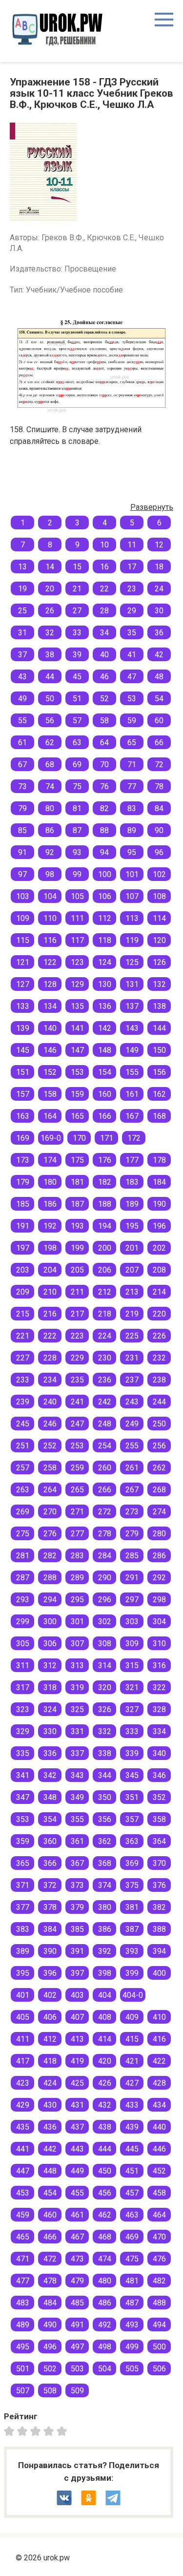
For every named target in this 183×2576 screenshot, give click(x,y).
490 (50, 2325)
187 (77, 1204)
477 (23, 2281)
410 (159, 2017)
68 (50, 764)
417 (23, 2061)
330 (50, 1731)
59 (132, 721)
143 (132, 1028)
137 (132, 1006)
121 (23, 962)
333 (132, 1731)
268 (159, 1490)
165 (77, 1116)
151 (23, 1072)
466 (50, 2237)
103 (23, 896)
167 (132, 1116)
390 (50, 1951)
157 (23, 1094)
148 (105, 1050)
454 (50, 2193)
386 (105, 1929)
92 (50, 852)
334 (159, 1731)
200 (105, 1248)
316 (159, 1665)
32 (50, 633)
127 (23, 984)
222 (50, 1336)
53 (132, 699)
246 (50, 1424)
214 (159, 1292)
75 (77, 786)
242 (105, 1402)
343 (77, 1775)
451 (132, 2171)
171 (107, 1138)
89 (132, 830)
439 (132, 2127)
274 (159, 1512)
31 (22, 633)
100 (105, 874)
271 (77, 1512)
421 (132, 2061)
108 (159, 896)
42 (159, 655)
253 (77, 1446)
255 (132, 1446)
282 (50, 1556)
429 (23, 2105)
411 (23, 2039)
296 (105, 1600)
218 (105, 1314)
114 (159, 918)
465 (23, 2237)
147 (77, 1050)
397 (77, 1973)
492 (105, 2325)
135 (77, 1006)
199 (77, 1248)
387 (132, 1929)
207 (132, 1270)
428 (159, 2083)
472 (50, 2259)
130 (105, 984)
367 (77, 1863)
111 (77, 918)
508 (50, 2391)
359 (23, 1841)
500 (159, 2347)
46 (104, 677)
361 (77, 1841)
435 (23, 2127)
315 (132, 1665)
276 (50, 1534)
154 (105, 1072)
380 (105, 1907)
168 (159, 1116)
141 (77, 1028)
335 (23, 1753)
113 (132, 918)
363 (132, 1841)
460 (50, 2215)
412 (50, 2039)
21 (77, 589)
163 (23, 1116)
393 (132, 1951)
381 (132, 1907)
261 (132, 1468)
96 (159, 852)
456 (105, 2193)
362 (105, 1841)
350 (105, 1797)
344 (105, 1775)
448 (50, 2171)
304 (159, 1622)
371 (23, 1885)
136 (105, 1006)
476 (159, 2259)
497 (77, 2347)
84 (159, 808)
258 (50, 1468)
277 (77, 1534)
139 (23, 1028)
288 (50, 1578)
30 (159, 611)
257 (23, 1468)
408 (105, 2017)
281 (23, 1556)
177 (132, 1160)
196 (159, 1226)
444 (105, 2149)
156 (159, 1072)
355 (77, 1819)
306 (50, 1644)
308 (105, 1644)
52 (104, 699)
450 (105, 2171)
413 (77, 2039)
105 (77, 896)
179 (23, 1182)
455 (77, 2193)
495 (23, 2347)
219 (132, 1314)
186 (50, 1204)
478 (50, 2281)
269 (23, 1512)
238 (159, 1380)
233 (23, 1380)
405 (23, 2017)
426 (105, 2083)
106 (105, 896)
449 (77, 2171)
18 (159, 567)
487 (132, 2303)
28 (104, 611)
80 (50, 808)
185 (23, 1204)
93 (77, 852)
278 (105, 1534)
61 (22, 743)
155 (132, 1072)
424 (50, 2083)
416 (159, 2039)
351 (132, 1797)
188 (105, 1204)
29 (132, 611)
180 (50, 1182)
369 (132, 1863)
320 (105, 1687)
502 (50, 2369)
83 (132, 808)
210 (50, 1292)
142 (105, 1028)
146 (50, 1050)
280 (159, 1534)
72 (159, 764)
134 (50, 1006)
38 (50, 655)
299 (23, 1622)
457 (132, 2193)
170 (79, 1138)
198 (50, 1248)
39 (77, 655)
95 (132, 852)
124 (105, 962)
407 (77, 2017)
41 (132, 655)
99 (77, 874)
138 (159, 1006)
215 (23, 1314)
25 (22, 611)
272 (105, 1512)
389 (23, 1951)
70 (104, 764)
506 (159, 2369)
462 (105, 2215)
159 (77, 1094)
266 (105, 1490)
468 (105, 2237)
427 (132, 2083)
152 (50, 1072)
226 (159, 1336)
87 (77, 830)
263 (23, 1490)
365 (23, 1863)
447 (23, 2171)
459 (23, 2215)
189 (132, 1204)
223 (77, 1336)
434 (159, 2105)
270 (50, 1512)
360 (50, 1841)
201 (132, 1248)
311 (23, 1665)
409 (132, 2017)
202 (159, 1248)
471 (23, 2259)
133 (23, 1006)
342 (50, 1775)
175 (77, 1160)
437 (77, 2127)
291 (132, 1578)
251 (23, 1446)
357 (132, 1819)
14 (50, 567)
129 (77, 984)
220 (159, 1314)
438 (105, 2127)
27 (77, 611)
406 (50, 2017)
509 (77, 2391)
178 (159, 1160)
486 (105, 2303)
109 (23, 918)
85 (22, 830)
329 (23, 1731)
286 (159, 1556)
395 (23, 1973)
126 (159, 962)
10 (104, 545)
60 (159, 721)
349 (77, 1797)
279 (132, 1534)
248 (105, 1424)
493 (132, 2325)
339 (132, 1753)
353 (23, 1819)
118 (105, 940)
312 (50, 1665)
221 (23, 1336)
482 (159, 2281)
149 (132, 1050)
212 (105, 1292)
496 (50, 2347)
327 (132, 1709)
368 (105, 1863)
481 (132, 2281)
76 (104, 786)
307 (77, 1644)
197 (23, 1248)
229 (77, 1358)
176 (105, 1160)
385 (77, 1929)
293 (23, 1600)
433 (132, 2105)
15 (77, 567)
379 (77, 1907)
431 (77, 2105)
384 (50, 1929)
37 (22, 655)
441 (23, 2149)
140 (50, 1028)
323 (23, 1709)
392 (105, 1951)
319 (77, 1687)
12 (159, 545)
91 (22, 852)
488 (159, 2303)
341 (23, 1775)
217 (77, 1314)
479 (77, 2281)
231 (132, 1358)
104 (50, 896)
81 (77, 808)
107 (132, 896)
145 (23, 1050)
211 (77, 1292)
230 (105, 1358)
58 (104, 721)
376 (159, 1885)
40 (104, 655)
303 (132, 1622)
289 (77, 1578)
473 (77, 2259)
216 (50, 1314)
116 (50, 940)
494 (159, 2325)
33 (77, 633)
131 (132, 984)
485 (77, 2303)
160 (105, 1094)
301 (77, 1622)
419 (77, 2061)
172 (134, 1138)
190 (159, 1204)
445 (132, 2149)
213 (132, 1292)
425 (77, 2083)
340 (159, 1753)
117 (77, 940)
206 (105, 1270)
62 (50, 743)
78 (159, 786)
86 (50, 830)
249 (132, 1424)
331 (77, 1731)
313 (77, 1665)
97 (22, 874)
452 (159, 2171)
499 (132, 2347)
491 (77, 2325)
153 (77, 1072)
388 (159, 1929)
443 (77, 2149)
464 (159, 2215)
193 (77, 1226)
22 (104, 589)
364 (159, 1841)
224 (105, 1336)
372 (50, 1885)
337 (77, 1753)
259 (77, 1468)
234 (50, 1380)
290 (105, 1578)
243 (132, 1402)
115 (23, 940)
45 (77, 677)
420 (105, 2061)
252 (50, 1446)
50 (50, 699)
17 (132, 567)
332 (105, 1731)
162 (159, 1094)
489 (23, 2325)
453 (23, 2193)
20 (50, 589)
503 (77, 2369)
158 (50, 1094)
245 (23, 1424)
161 (132, 1094)
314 (105, 1665)
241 (77, 1402)
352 (159, 1797)
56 (50, 721)
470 (159, 2237)
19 (22, 589)
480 (105, 2281)
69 (77, 764)
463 (132, 2215)
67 (22, 764)
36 (159, 633)
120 (159, 940)
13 (22, 567)
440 (159, 2127)
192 (50, 1226)
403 (77, 1995)
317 (23, 1687)
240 (50, 1402)
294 (50, 1600)
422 (159, 2061)
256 (159, 1446)
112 (105, 918)
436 (50, 2127)
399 (132, 1973)
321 (132, 1687)
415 (132, 2039)
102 (159, 874)
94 (104, 852)
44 (50, 677)
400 (159, 1973)
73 (22, 786)
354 (50, 1819)
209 (23, 1292)
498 (105, 2347)
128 (50, 984)
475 (132, 2259)
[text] (63, 2431)
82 (104, 808)
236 (105, 1380)
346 (159, 1775)
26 (50, 611)
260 (105, 1468)
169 (23, 1138)
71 (132, 764)
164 (50, 1116)
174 (50, 1160)
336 (50, 1753)
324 (50, 1709)
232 (159, 1358)
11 (132, 545)
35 (132, 633)
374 (105, 1885)
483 (23, 2303)
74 (50, 786)
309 (132, 1644)
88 (104, 830)
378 (50, 1907)
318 (50, 1687)
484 (50, 2303)
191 (23, 1226)
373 (77, 1885)
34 (104, 633)
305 (23, 1644)
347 (23, 1797)
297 (132, 1600)
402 (50, 1995)
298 (159, 1600)
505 (132, 2369)
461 (77, 2215)
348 (50, 1797)
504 (105, 2369)
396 (50, 1973)
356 (105, 1819)
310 (159, 1644)
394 (159, 1951)
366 (50, 1863)
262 (159, 1468)
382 (159, 1907)
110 (50, 918)
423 (23, 2083)
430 (50, 2105)
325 (77, 1709)
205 (77, 1270)
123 (77, 962)
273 (132, 1512)
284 (105, 1556)
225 (132, 1336)
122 (50, 962)
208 (159, 1270)
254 (105, 1446)
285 (132, 1556)
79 (22, 808)
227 (23, 1358)
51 (77, 699)
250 (159, 1424)
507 (23, 2391)
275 (23, 1534)
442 (50, 2149)
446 (159, 2149)
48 (159, 677)
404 (105, 1995)
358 (159, 1819)
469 (132, 2237)
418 (50, 2061)
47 (132, 677)
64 (104, 743)
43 (22, 677)
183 (132, 1182)
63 (77, 743)
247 (77, 1424)
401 (23, 1995)
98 (50, 874)
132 (159, 984)
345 (132, 1775)
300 (50, 1622)
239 (23, 1402)
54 (159, 699)
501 (23, 2369)
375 (132, 1885)
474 (105, 2259)
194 (105, 1226)
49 (22, 699)
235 (77, 1380)
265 (77, 1490)
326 (105, 1709)
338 (105, 1753)
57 (77, 721)
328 (159, 1709)
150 (159, 1050)
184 (159, 1182)
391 (77, 1951)
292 (159, 1578)
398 (105, 1973)
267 (132, 1490)
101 (132, 874)
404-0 (133, 1995)
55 (22, 721)
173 (23, 1160)
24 (159, 589)
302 (105, 1622)
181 (77, 1182)
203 (23, 1270)
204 (50, 1270)
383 (23, 1929)
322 (159, 1687)
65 (132, 743)
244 (159, 1402)
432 (105, 2105)
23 (132, 589)
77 (132, 786)
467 (77, 2237)
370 (159, 1863)
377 (23, 1907)
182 (105, 1182)
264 (50, 1490)
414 (105, 2039)
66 (159, 743)
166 (105, 1116)
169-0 (51, 1138)
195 (132, 1226)
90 (159, 830)
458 (159, 2193)
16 (104, 567)
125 (132, 962)
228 (50, 1358)
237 (132, 1380)
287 (23, 1578)
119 (132, 940)
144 (159, 1028)
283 (77, 1556)
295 (77, 1600)
